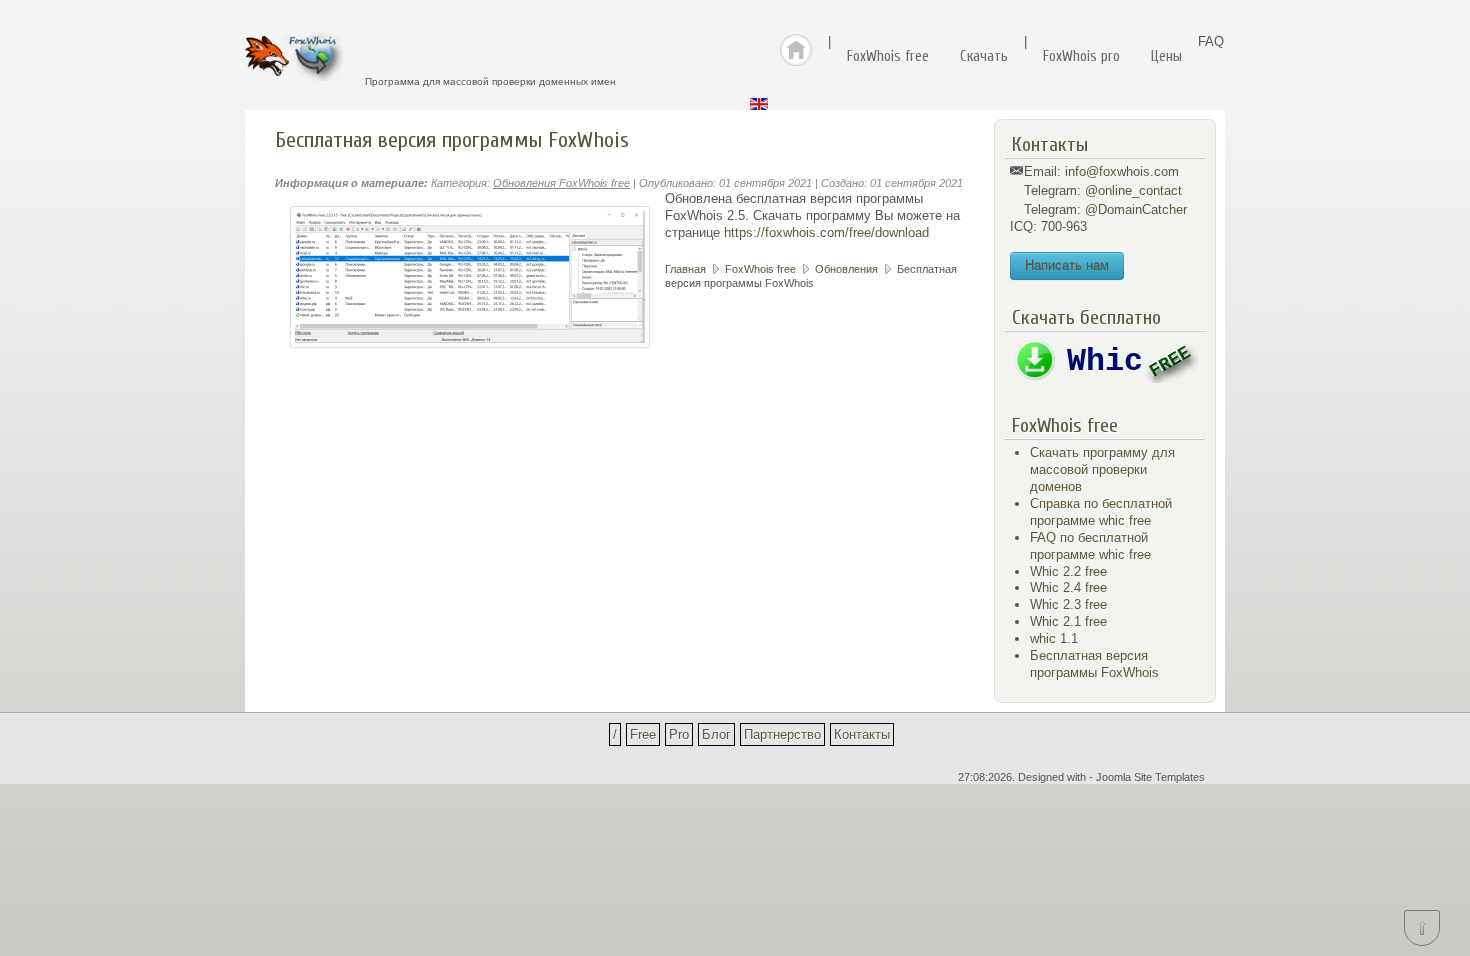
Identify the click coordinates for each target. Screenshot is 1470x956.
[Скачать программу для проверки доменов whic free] (1105, 378)
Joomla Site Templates (1150, 777)
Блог (716, 734)
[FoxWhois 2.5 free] (470, 277)
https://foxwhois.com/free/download (826, 232)
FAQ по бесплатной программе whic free (1090, 546)
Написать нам (1067, 265)
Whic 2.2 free (1068, 571)
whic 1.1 (1054, 638)
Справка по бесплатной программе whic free (1101, 512)
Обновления (846, 269)
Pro (679, 734)
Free (643, 734)
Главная (685, 269)
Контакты (862, 734)
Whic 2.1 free (1068, 621)
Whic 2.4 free (1068, 587)
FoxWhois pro (1081, 56)
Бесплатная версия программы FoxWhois (1094, 664)
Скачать (984, 56)
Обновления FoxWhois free (561, 183)
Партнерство (782, 734)
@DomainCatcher (1136, 209)
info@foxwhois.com (1122, 171)
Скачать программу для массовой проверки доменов (1102, 469)
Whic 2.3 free (1068, 604)
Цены (1166, 56)
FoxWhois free (888, 56)
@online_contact (1133, 190)
